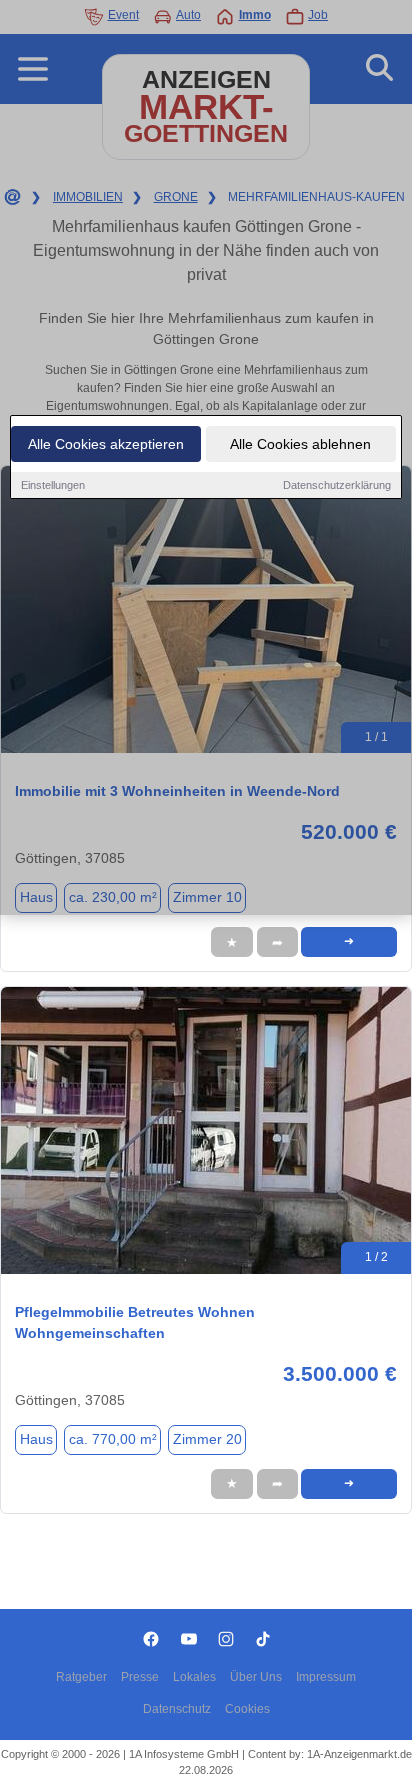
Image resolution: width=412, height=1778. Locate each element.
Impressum (326, 1677)
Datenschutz (177, 1709)
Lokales (194, 1677)
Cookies (247, 1709)
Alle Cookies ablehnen (300, 444)
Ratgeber (81, 1677)
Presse (140, 1677)
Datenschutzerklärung (337, 485)
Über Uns (256, 1677)
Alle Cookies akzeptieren (106, 444)
